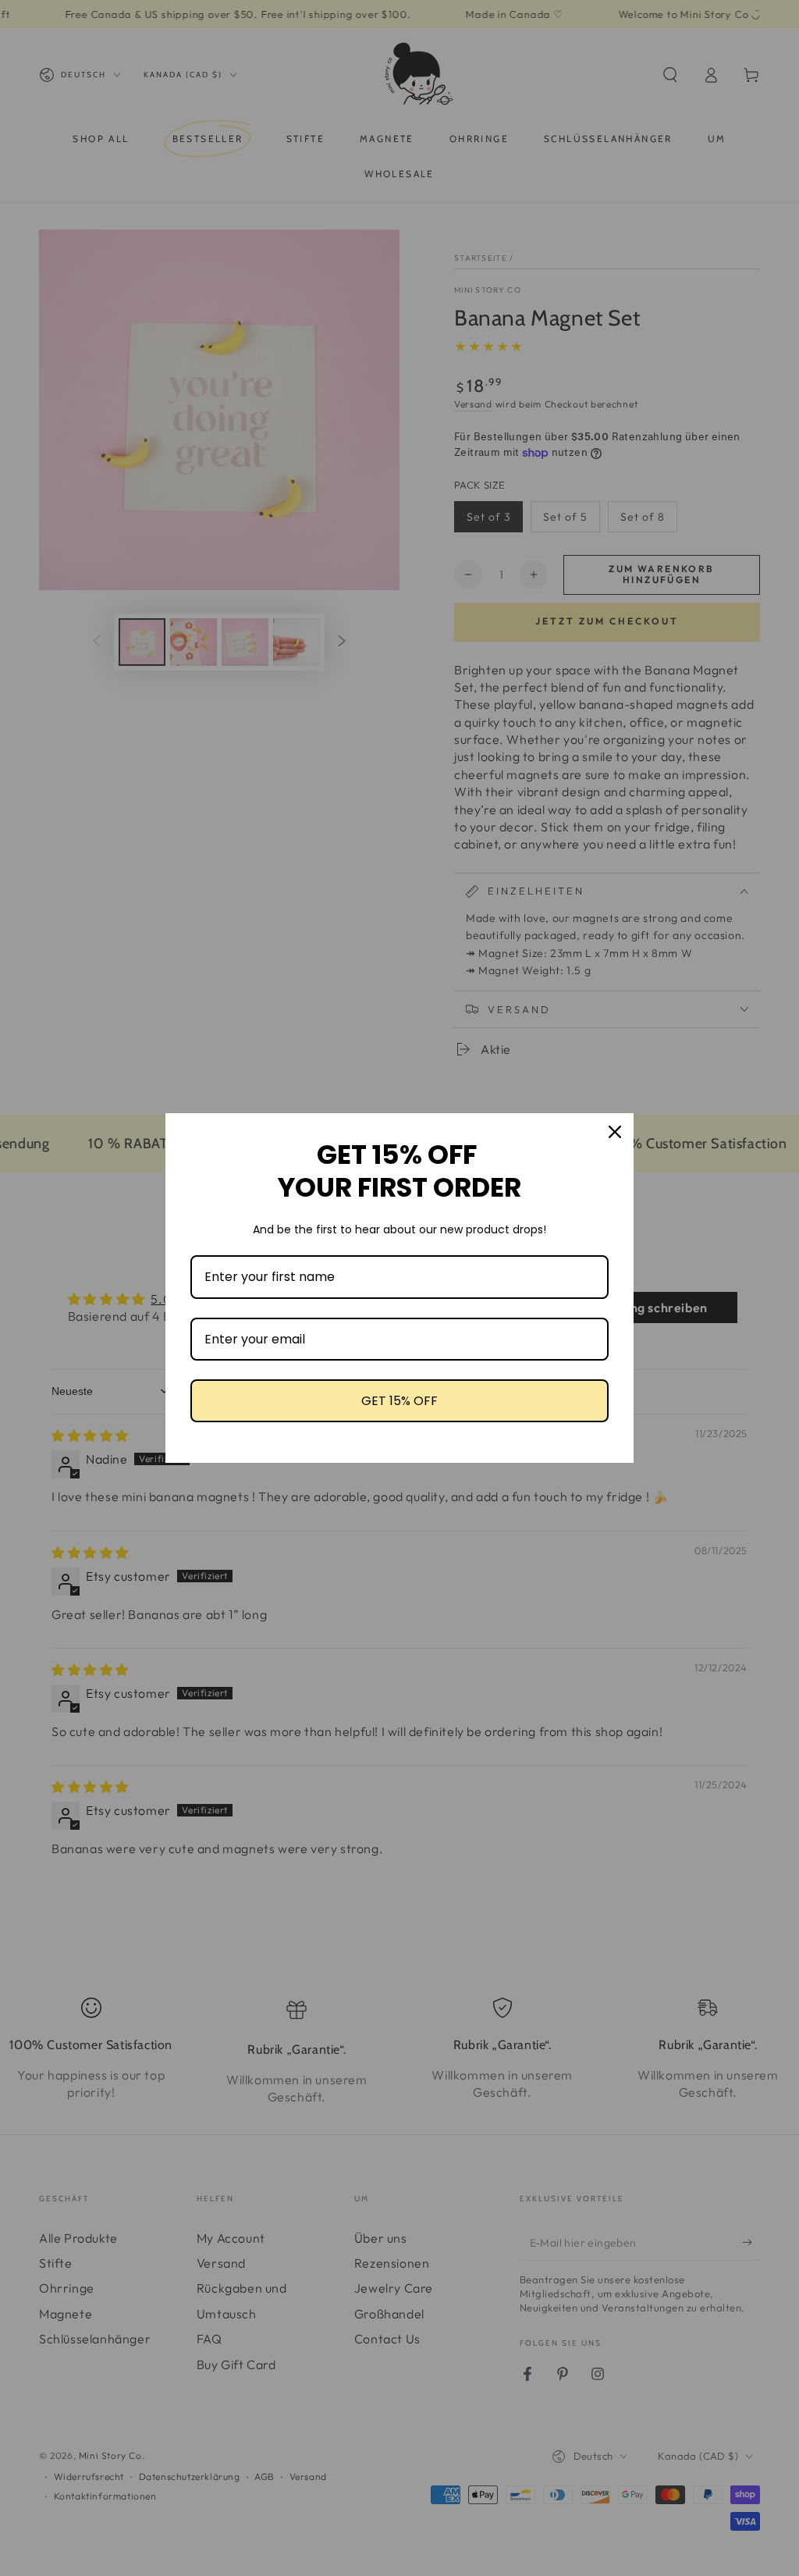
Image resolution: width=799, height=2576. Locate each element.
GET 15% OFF (399, 1401)
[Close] (615, 1132)
